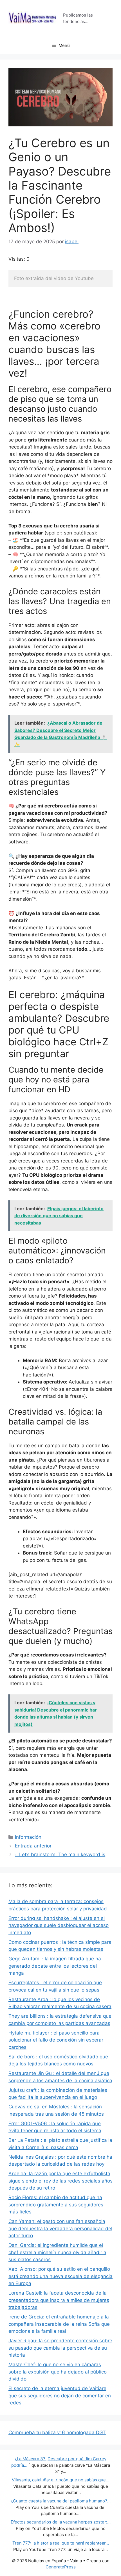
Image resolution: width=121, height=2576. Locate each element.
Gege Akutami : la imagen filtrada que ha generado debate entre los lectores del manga (55, 1966)
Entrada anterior (33, 1846)
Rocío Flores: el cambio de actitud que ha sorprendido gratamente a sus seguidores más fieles (56, 2205)
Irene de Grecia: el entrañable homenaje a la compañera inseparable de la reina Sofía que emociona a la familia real (59, 2324)
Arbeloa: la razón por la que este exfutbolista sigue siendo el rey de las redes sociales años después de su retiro (60, 2181)
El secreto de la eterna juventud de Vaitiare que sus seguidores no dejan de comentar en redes (60, 2396)
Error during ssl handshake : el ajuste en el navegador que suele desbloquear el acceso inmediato (59, 1925)
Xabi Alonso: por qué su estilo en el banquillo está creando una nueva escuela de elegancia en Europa (60, 2276)
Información (28, 1837)
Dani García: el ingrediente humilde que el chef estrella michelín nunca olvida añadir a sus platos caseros (57, 2252)
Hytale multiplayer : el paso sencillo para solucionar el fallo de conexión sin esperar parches (56, 2040)
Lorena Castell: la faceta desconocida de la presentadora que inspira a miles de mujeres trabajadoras (59, 2300)
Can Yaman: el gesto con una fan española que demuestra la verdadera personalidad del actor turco (60, 2228)
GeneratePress (61, 2567)
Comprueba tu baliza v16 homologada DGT (57, 2432)
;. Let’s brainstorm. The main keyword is (60, 1854)
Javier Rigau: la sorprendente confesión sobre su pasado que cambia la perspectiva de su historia (60, 2348)
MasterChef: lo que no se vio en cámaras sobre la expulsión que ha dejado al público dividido (58, 2372)
